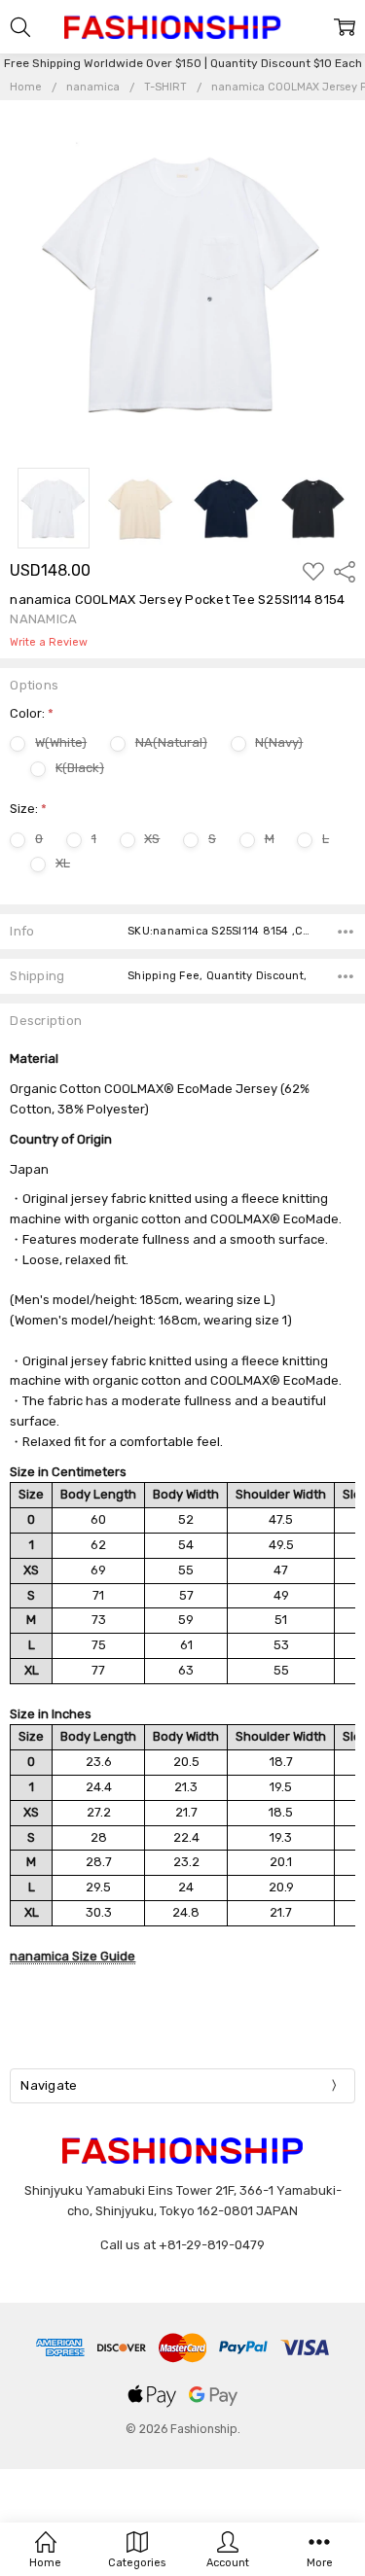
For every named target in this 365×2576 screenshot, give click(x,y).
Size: (28, 809)
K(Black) (80, 768)
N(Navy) (279, 742)
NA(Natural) (171, 742)
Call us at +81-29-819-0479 (182, 2245)
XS (152, 839)
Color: (32, 713)
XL (63, 863)
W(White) (61, 742)
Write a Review (49, 643)
